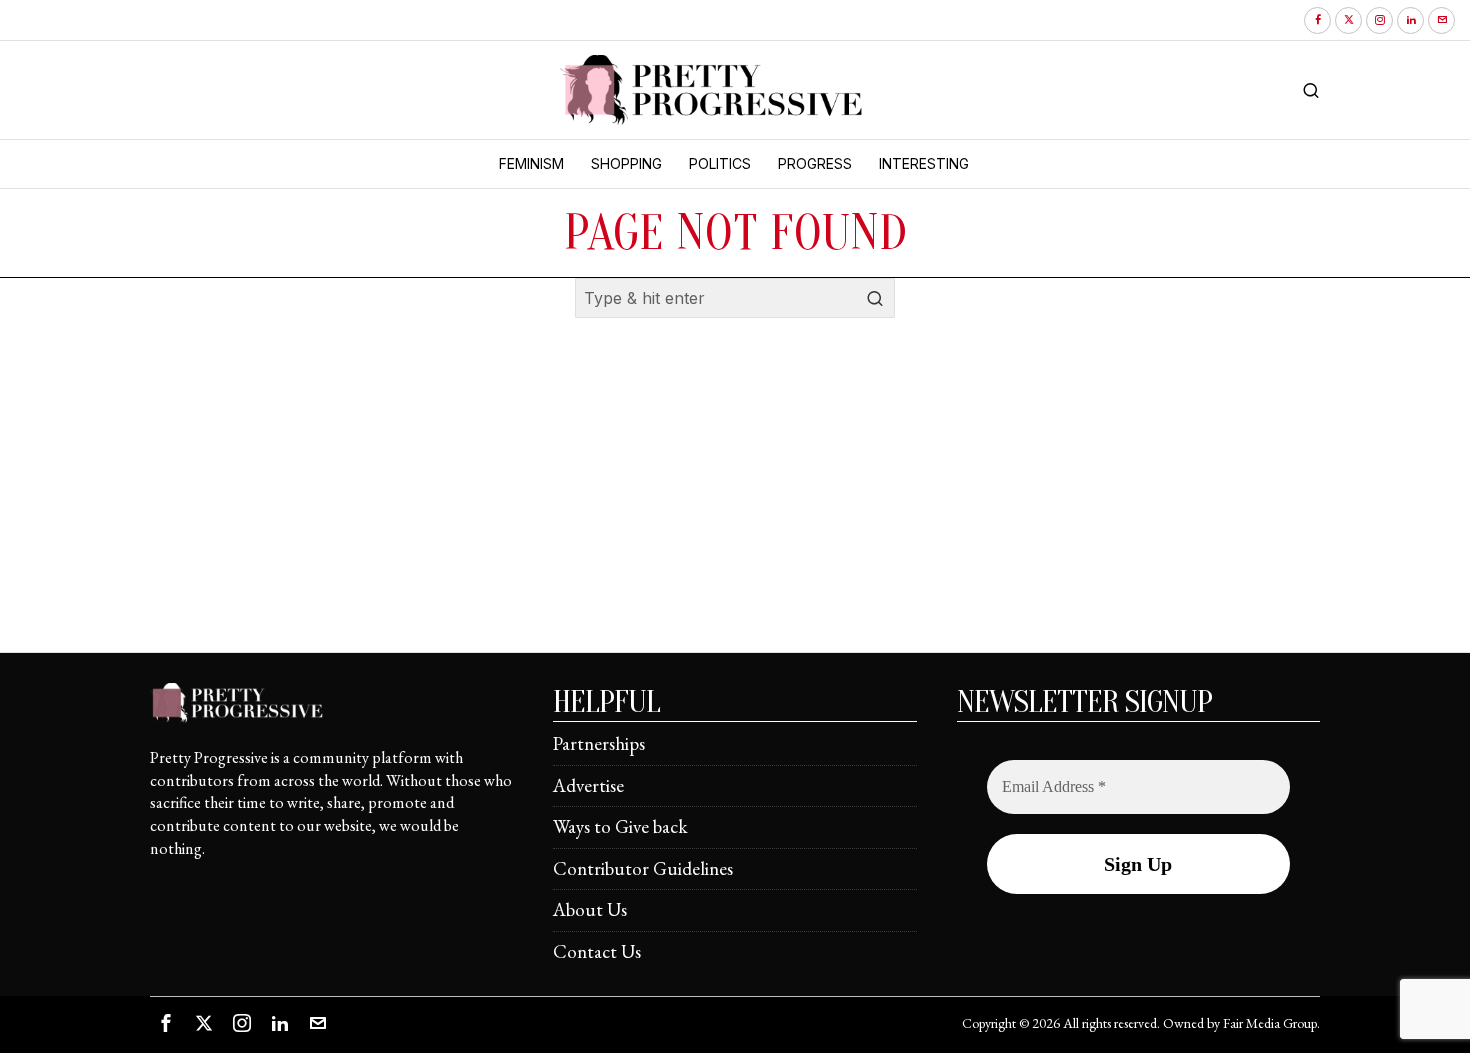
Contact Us (597, 951)
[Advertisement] (735, 512)
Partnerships (599, 743)
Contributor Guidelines (643, 868)
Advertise (588, 785)
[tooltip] (1317, 20)
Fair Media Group (1270, 1023)
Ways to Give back (620, 826)
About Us (590, 909)
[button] (875, 298)
